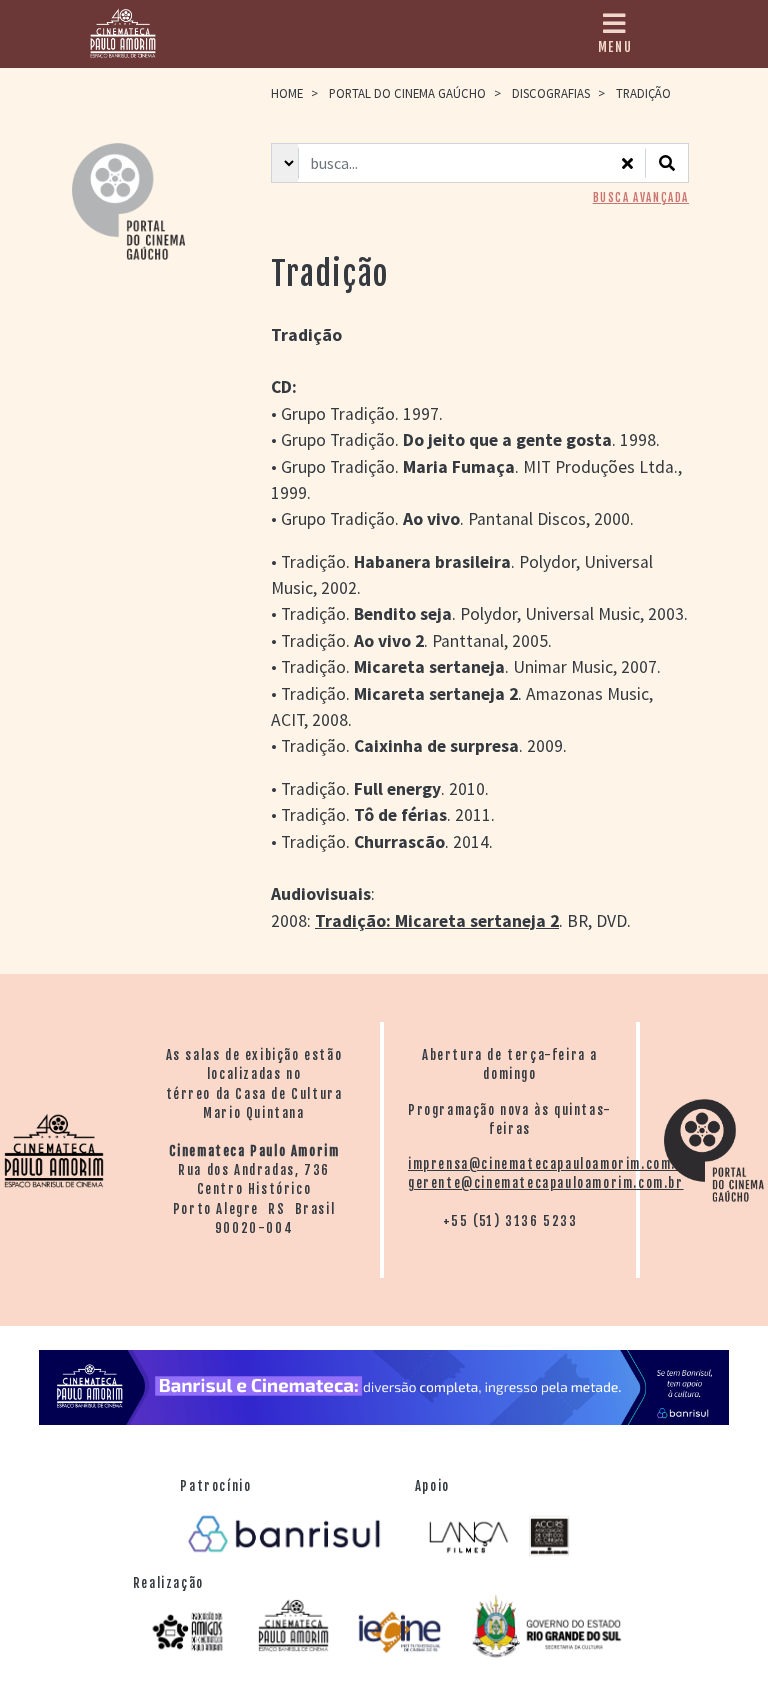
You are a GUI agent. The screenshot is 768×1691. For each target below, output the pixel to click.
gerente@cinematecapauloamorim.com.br (546, 1183)
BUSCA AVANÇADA (641, 198)
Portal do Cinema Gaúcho (407, 93)
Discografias (551, 93)
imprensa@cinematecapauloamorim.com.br (549, 1164)
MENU (615, 47)
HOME (287, 93)
